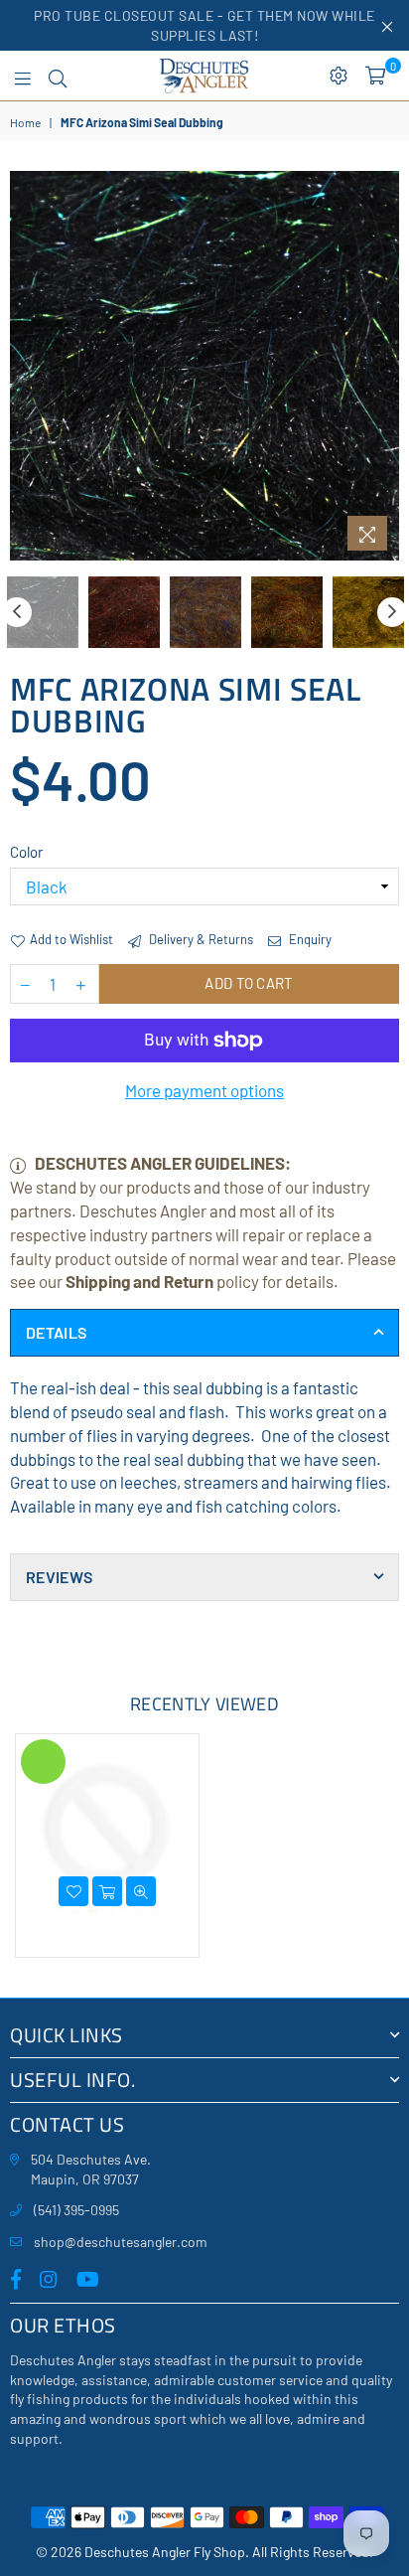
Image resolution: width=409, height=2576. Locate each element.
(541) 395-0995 (76, 2210)
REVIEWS (59, 1577)
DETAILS (56, 1332)
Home (25, 122)
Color (26, 852)
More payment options (204, 1090)
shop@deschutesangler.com (121, 2242)
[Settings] (339, 76)
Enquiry (309, 939)
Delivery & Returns (200, 939)
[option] (204, 366)
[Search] (58, 76)
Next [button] (384, 366)
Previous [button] (25, 366)
